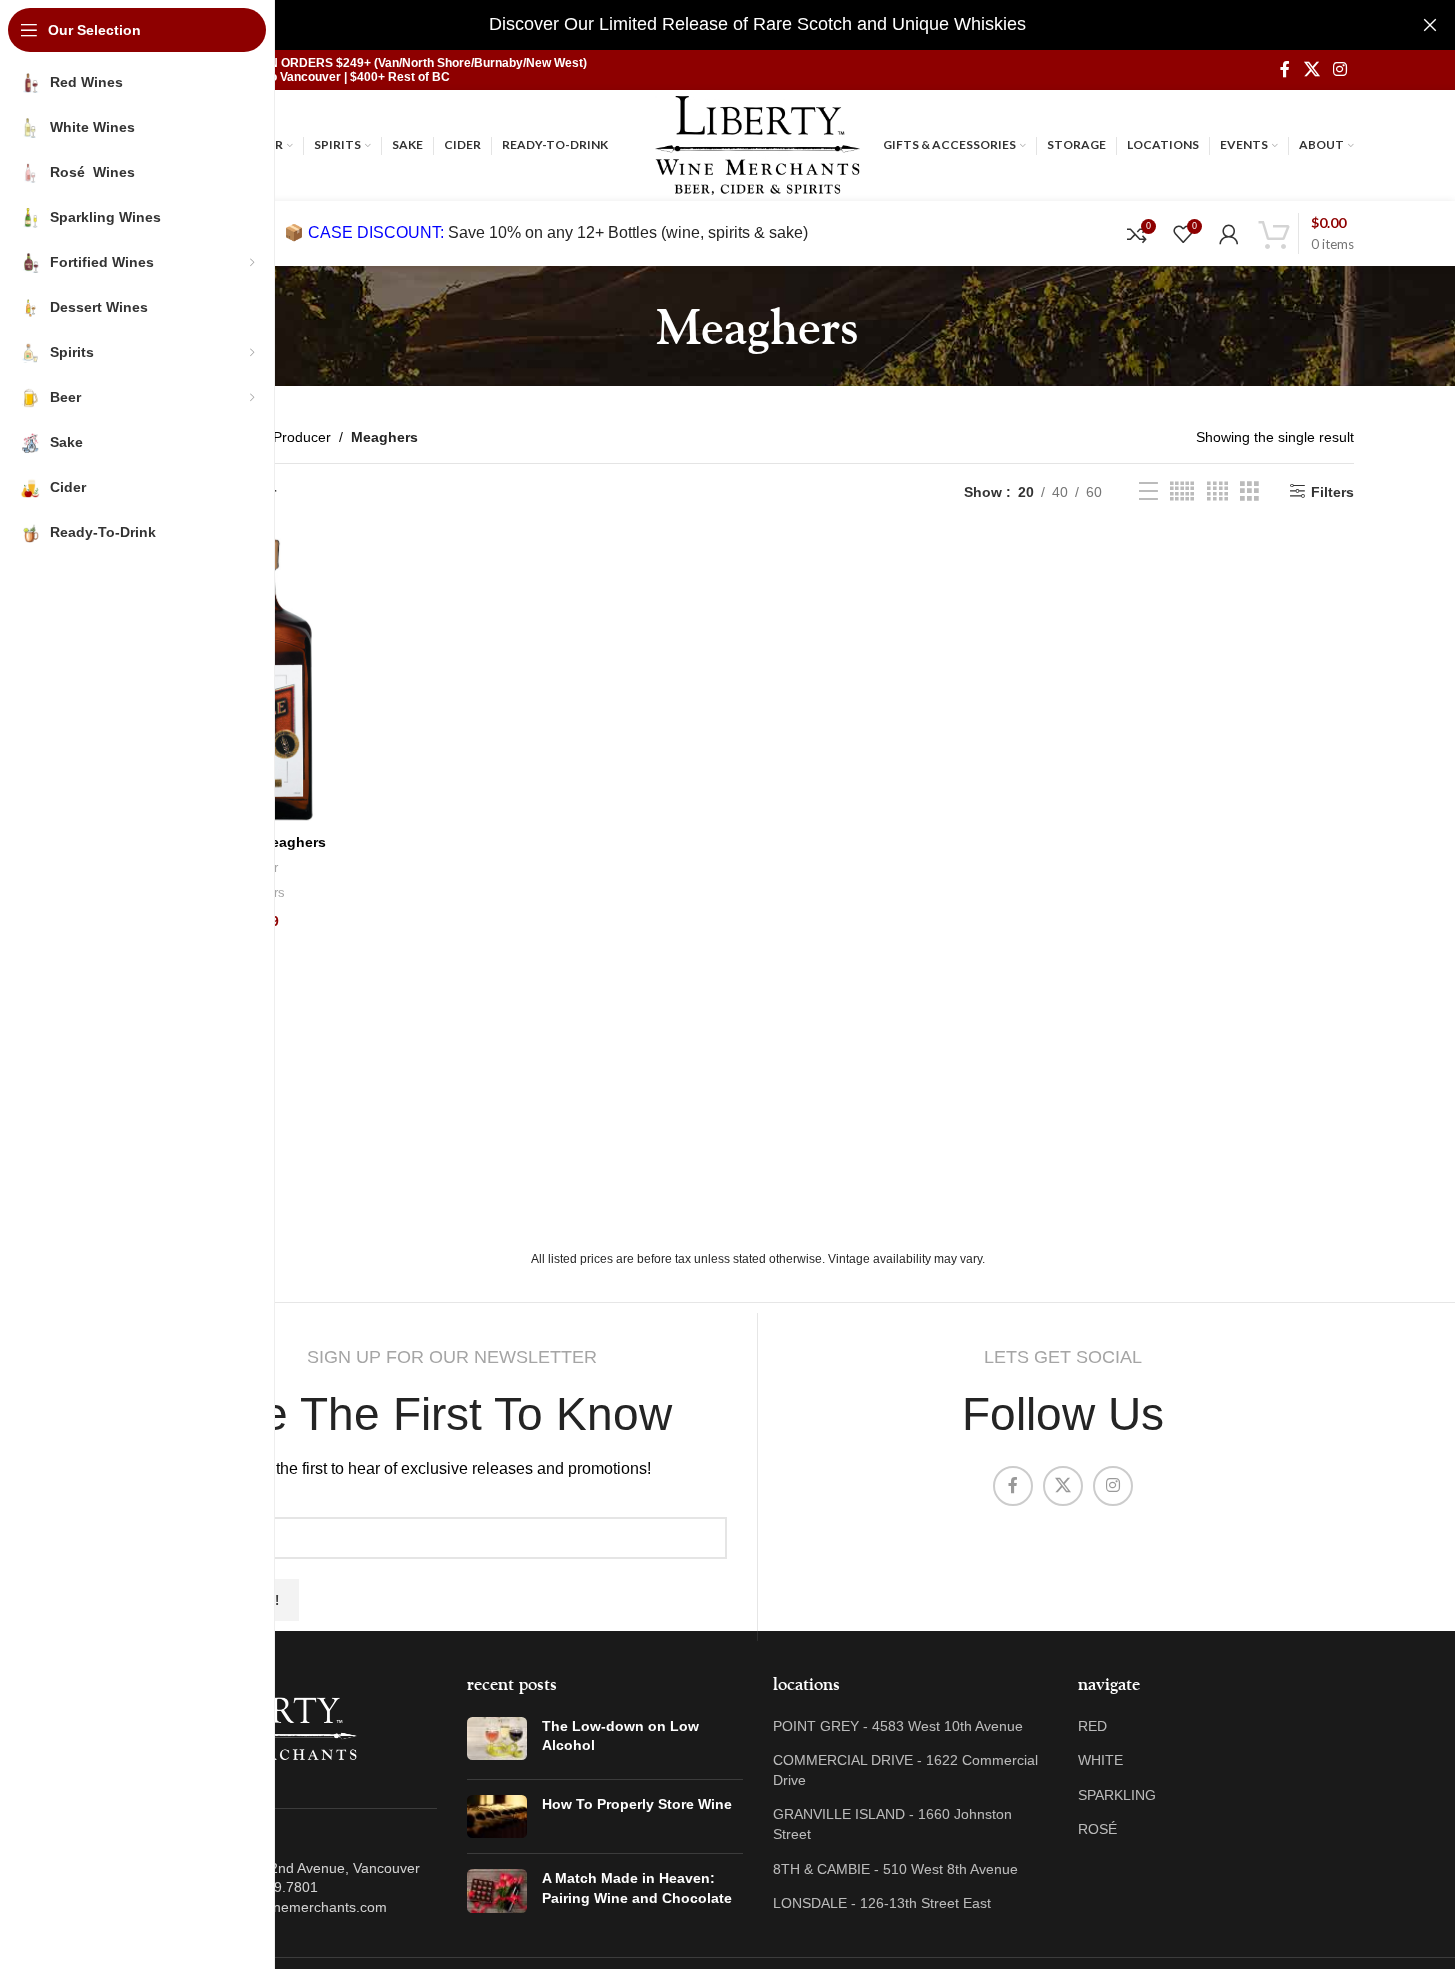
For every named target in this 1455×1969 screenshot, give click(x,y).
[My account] (1229, 234)
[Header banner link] (757, 25)
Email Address (222, 1501)
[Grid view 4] (1217, 491)
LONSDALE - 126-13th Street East (882, 1903)
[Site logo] (757, 144)
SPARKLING (1117, 1795)
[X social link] (1311, 69)
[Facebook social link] (1285, 69)
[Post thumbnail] (497, 1740)
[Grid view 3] (1249, 491)
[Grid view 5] (1182, 491)
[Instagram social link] (1339, 69)
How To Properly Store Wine (637, 1804)
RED (1092, 1726)
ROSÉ (1097, 1829)
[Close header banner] (1430, 25)
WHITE (1100, 1760)
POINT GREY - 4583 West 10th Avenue (898, 1726)
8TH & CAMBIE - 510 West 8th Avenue (895, 1869)
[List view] (1148, 491)
